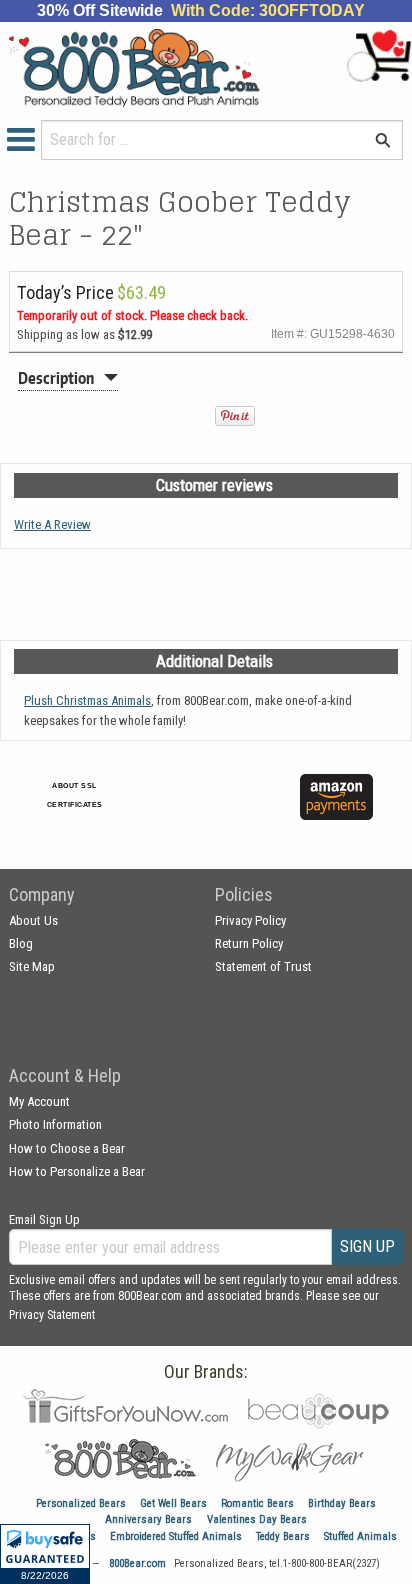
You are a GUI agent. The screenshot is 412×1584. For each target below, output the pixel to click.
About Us (33, 920)
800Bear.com (137, 1563)
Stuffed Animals (360, 1536)
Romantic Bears (257, 1503)
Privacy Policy (250, 920)
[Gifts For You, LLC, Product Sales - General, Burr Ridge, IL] (224, 808)
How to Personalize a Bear (77, 1171)
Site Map (32, 966)
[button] (45, 1554)
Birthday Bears (342, 1503)
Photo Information (55, 1124)
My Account (39, 1101)
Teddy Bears (283, 1536)
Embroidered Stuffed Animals (176, 1536)
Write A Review (52, 524)
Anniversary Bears (148, 1519)
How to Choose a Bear (67, 1148)
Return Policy (249, 943)
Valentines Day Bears (257, 1519)
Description (56, 378)
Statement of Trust (263, 966)
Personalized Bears (81, 1503)
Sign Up (367, 1246)
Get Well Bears (173, 1503)
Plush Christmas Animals (87, 700)
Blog (21, 943)
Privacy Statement (52, 1315)
